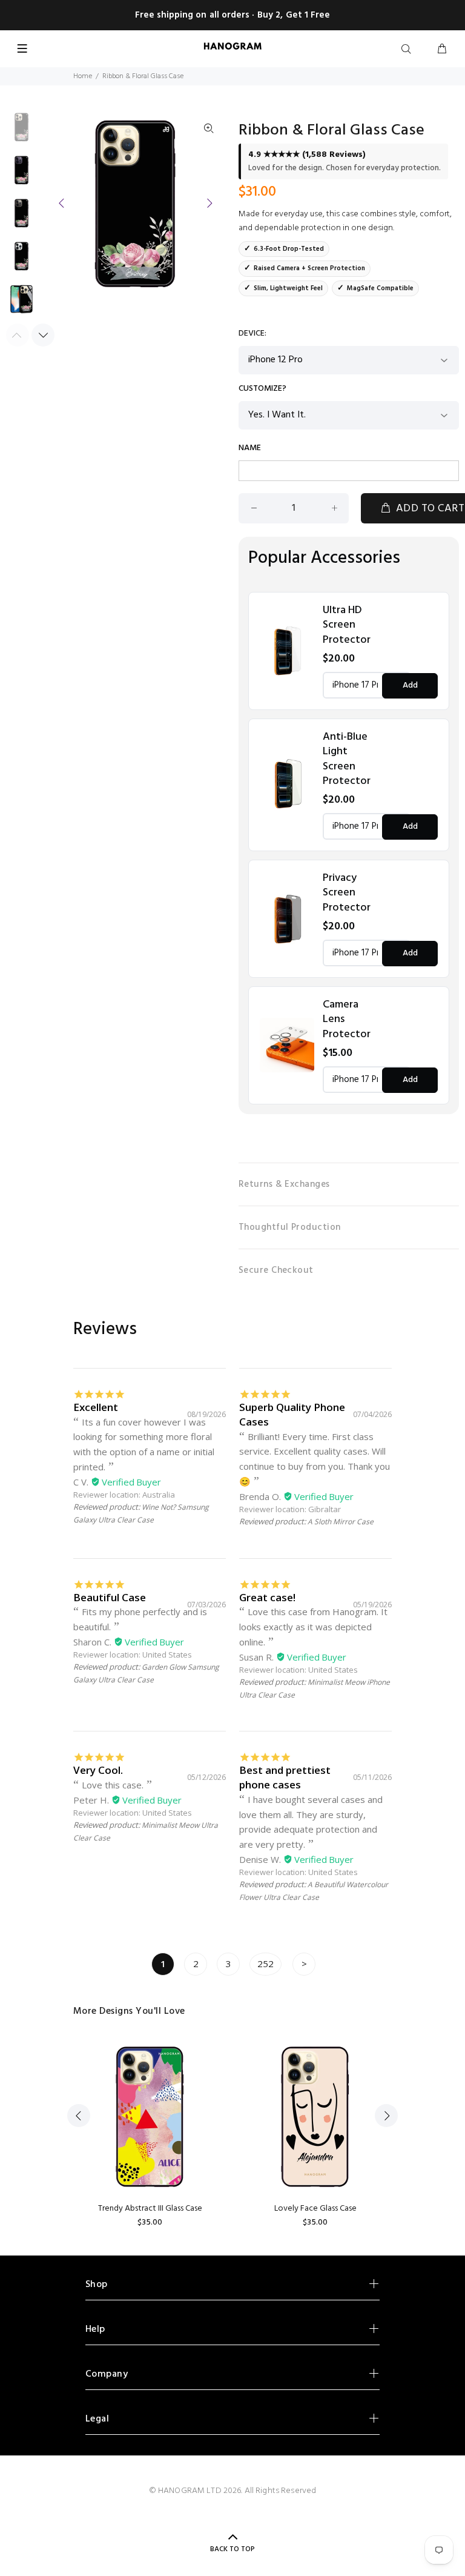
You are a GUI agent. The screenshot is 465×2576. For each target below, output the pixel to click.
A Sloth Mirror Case (341, 1522)
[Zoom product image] (209, 129)
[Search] (409, 50)
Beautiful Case (110, 1597)
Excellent (96, 1407)
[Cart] (442, 50)
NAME (250, 448)
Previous (62, 203)
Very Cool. (98, 1770)
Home (83, 76)
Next (209, 203)
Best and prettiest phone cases (285, 1777)
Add (410, 685)
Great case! (267, 1597)
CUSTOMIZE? (262, 389)
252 (265, 1964)
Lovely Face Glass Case (315, 2209)
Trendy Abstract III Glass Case (150, 2209)
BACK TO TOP (232, 2549)
